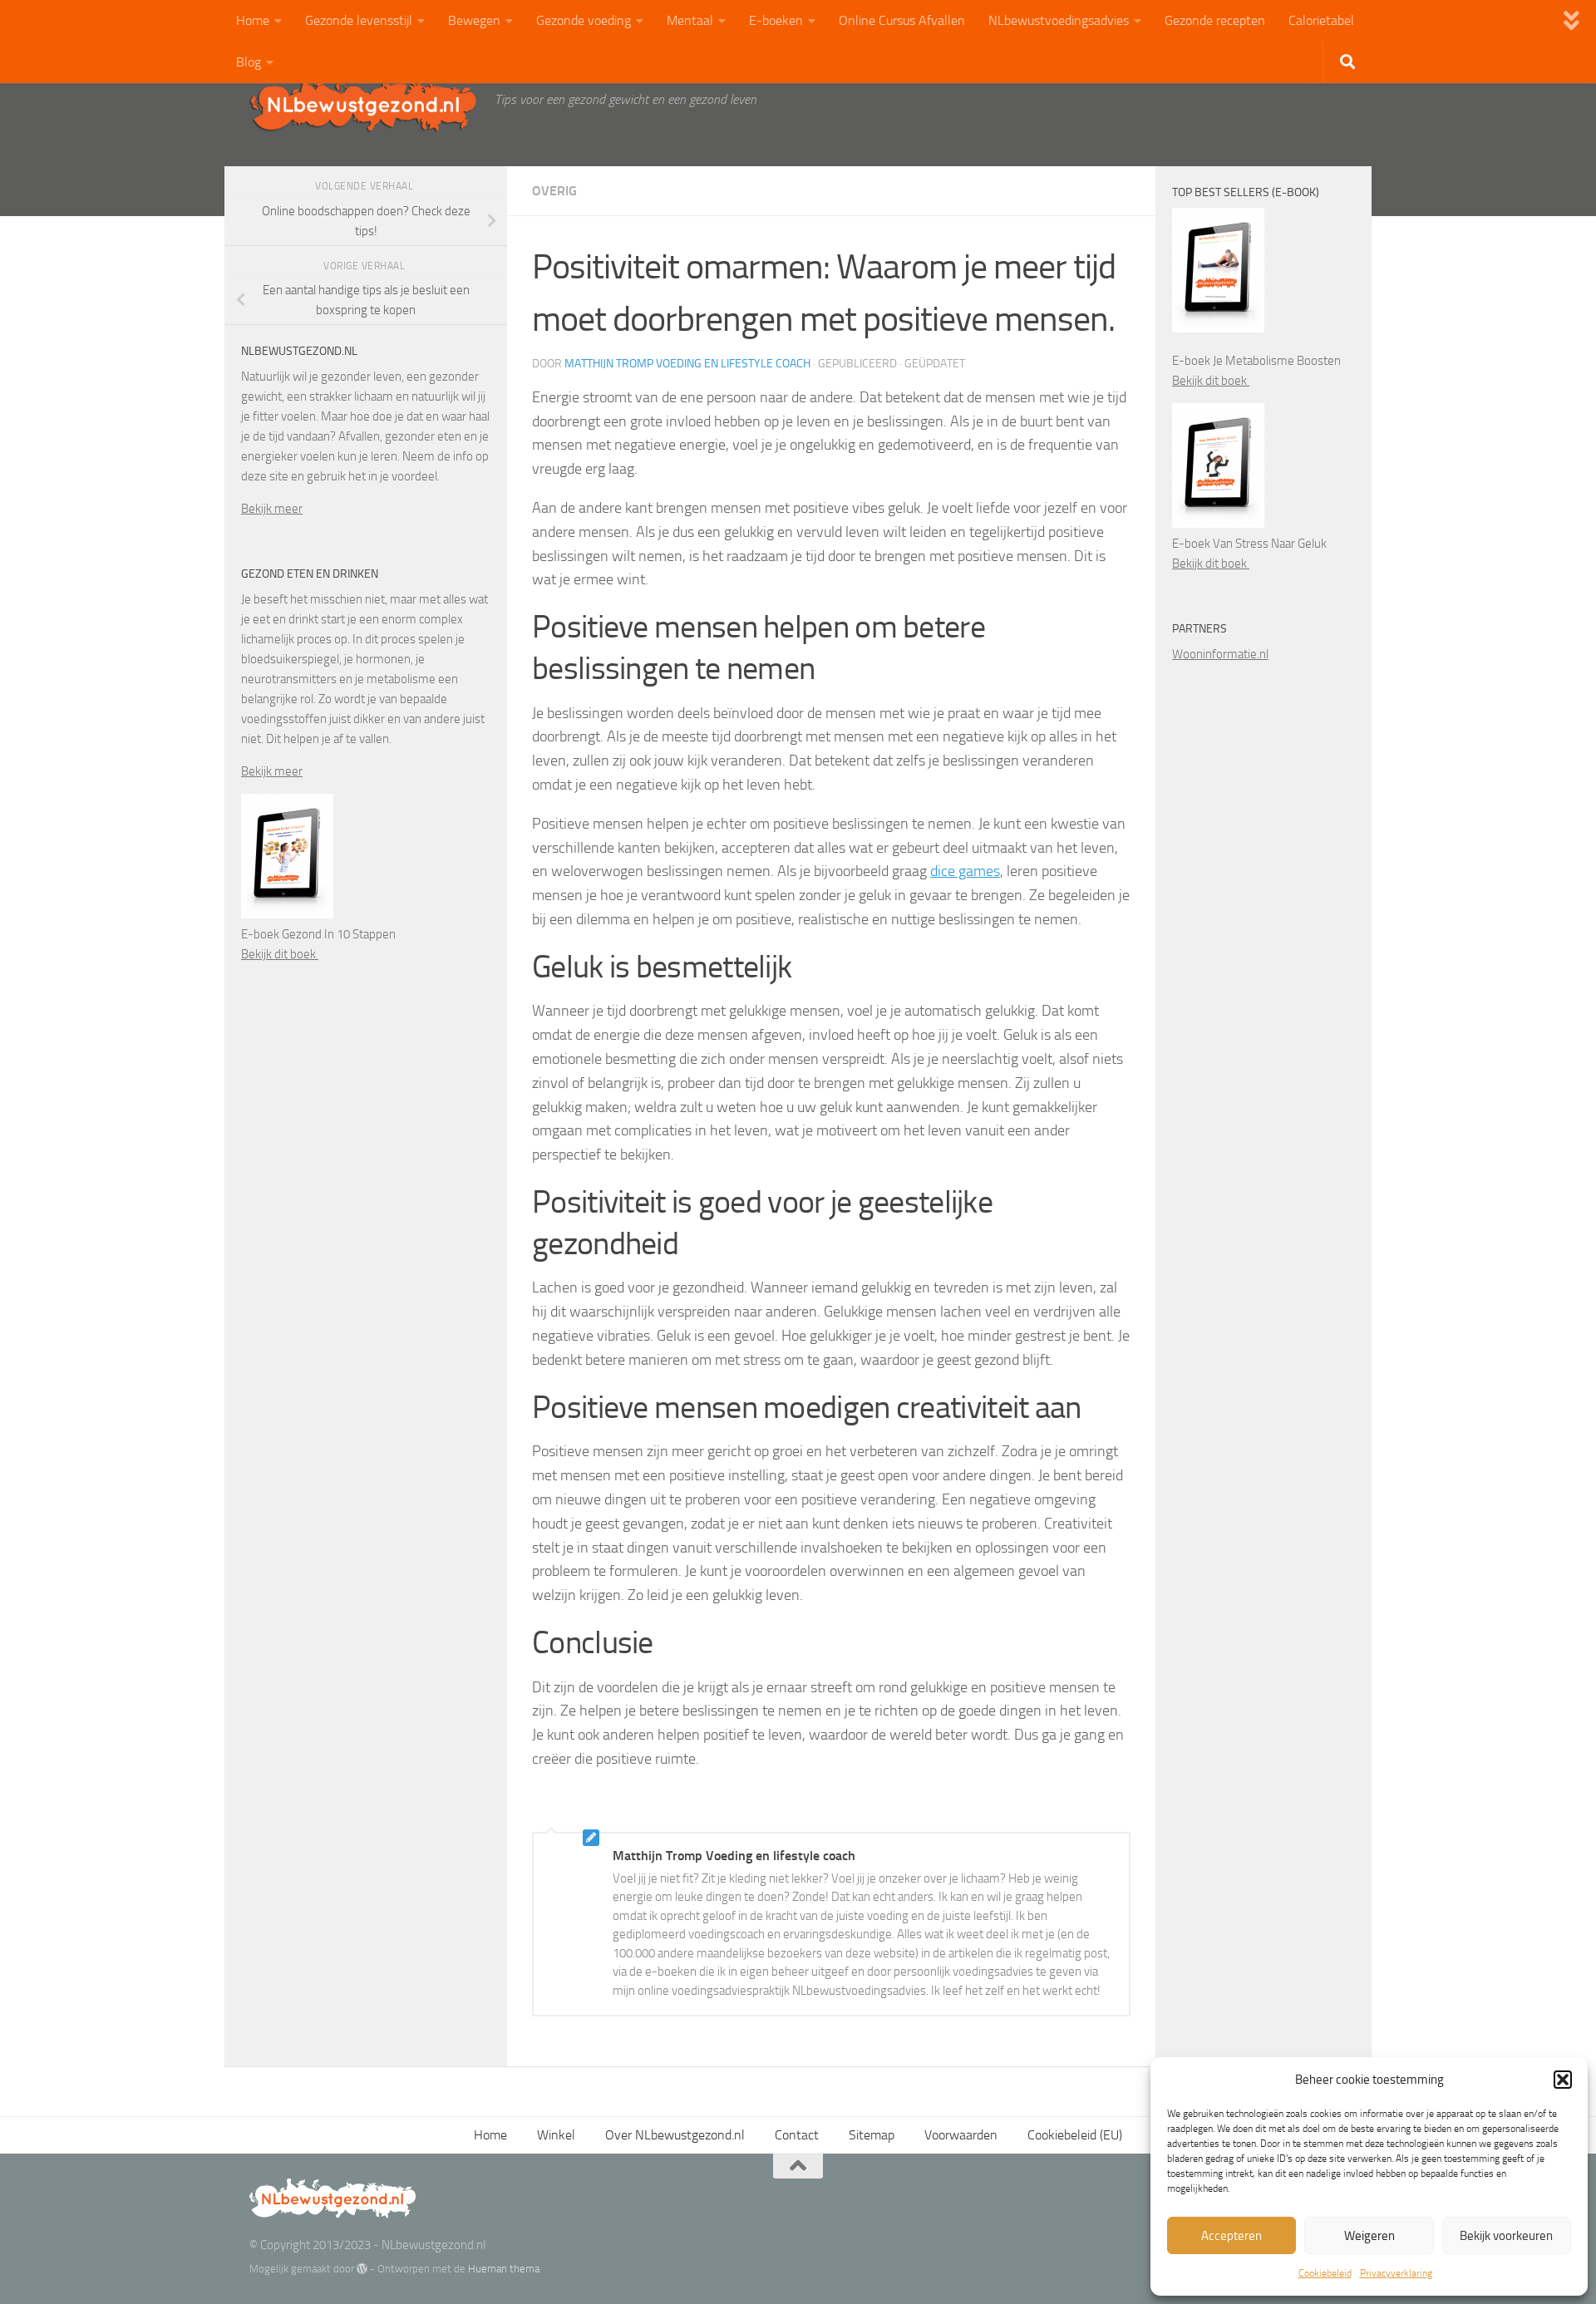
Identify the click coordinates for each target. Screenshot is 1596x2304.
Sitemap (872, 2135)
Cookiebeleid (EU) (1075, 2135)
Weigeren (1369, 2236)
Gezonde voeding (584, 20)
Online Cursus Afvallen (902, 20)
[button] (1563, 2080)
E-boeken (776, 20)
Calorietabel (1321, 20)
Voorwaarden (961, 2135)
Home (253, 20)
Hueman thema (504, 2269)
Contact (797, 2135)
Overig (554, 191)
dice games (965, 871)
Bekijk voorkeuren (1506, 2236)
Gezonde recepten (1215, 20)
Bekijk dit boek (280, 954)
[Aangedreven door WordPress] (362, 2269)
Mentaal (690, 20)
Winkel (556, 2135)
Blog (249, 62)
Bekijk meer (272, 509)
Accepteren (1231, 2236)
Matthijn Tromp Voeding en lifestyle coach (687, 364)
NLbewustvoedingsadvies (1059, 20)
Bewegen (474, 20)
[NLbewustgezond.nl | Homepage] (364, 104)
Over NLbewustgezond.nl (675, 2135)
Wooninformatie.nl (1220, 654)
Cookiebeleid (1325, 2273)
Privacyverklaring (1396, 2273)
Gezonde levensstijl (359, 20)
